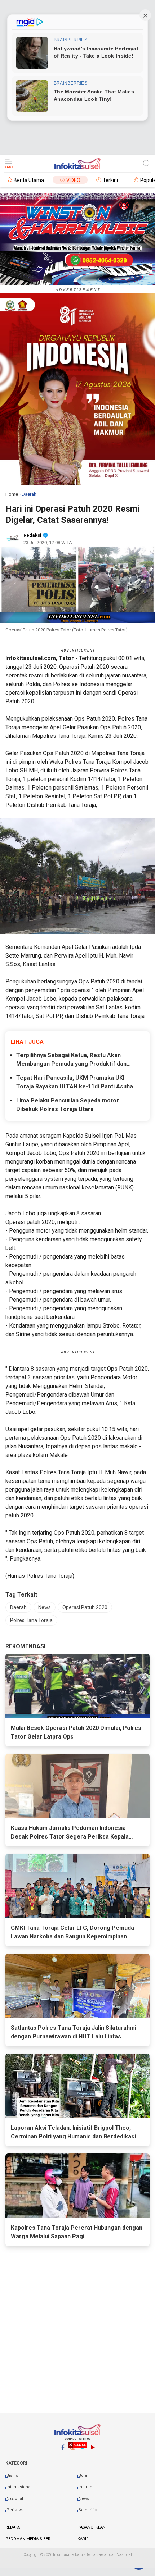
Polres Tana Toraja (31, 1620)
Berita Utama (29, 180)
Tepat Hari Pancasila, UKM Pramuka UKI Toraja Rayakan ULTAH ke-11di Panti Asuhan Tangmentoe (76, 1083)
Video (73, 180)
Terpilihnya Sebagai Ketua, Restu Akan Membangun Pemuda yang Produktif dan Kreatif (71, 1060)
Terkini (110, 180)
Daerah (18, 1607)
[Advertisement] (77, 2507)
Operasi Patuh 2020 (85, 1607)
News (45, 1607)
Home (12, 494)
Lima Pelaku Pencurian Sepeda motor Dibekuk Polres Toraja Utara (68, 1105)
